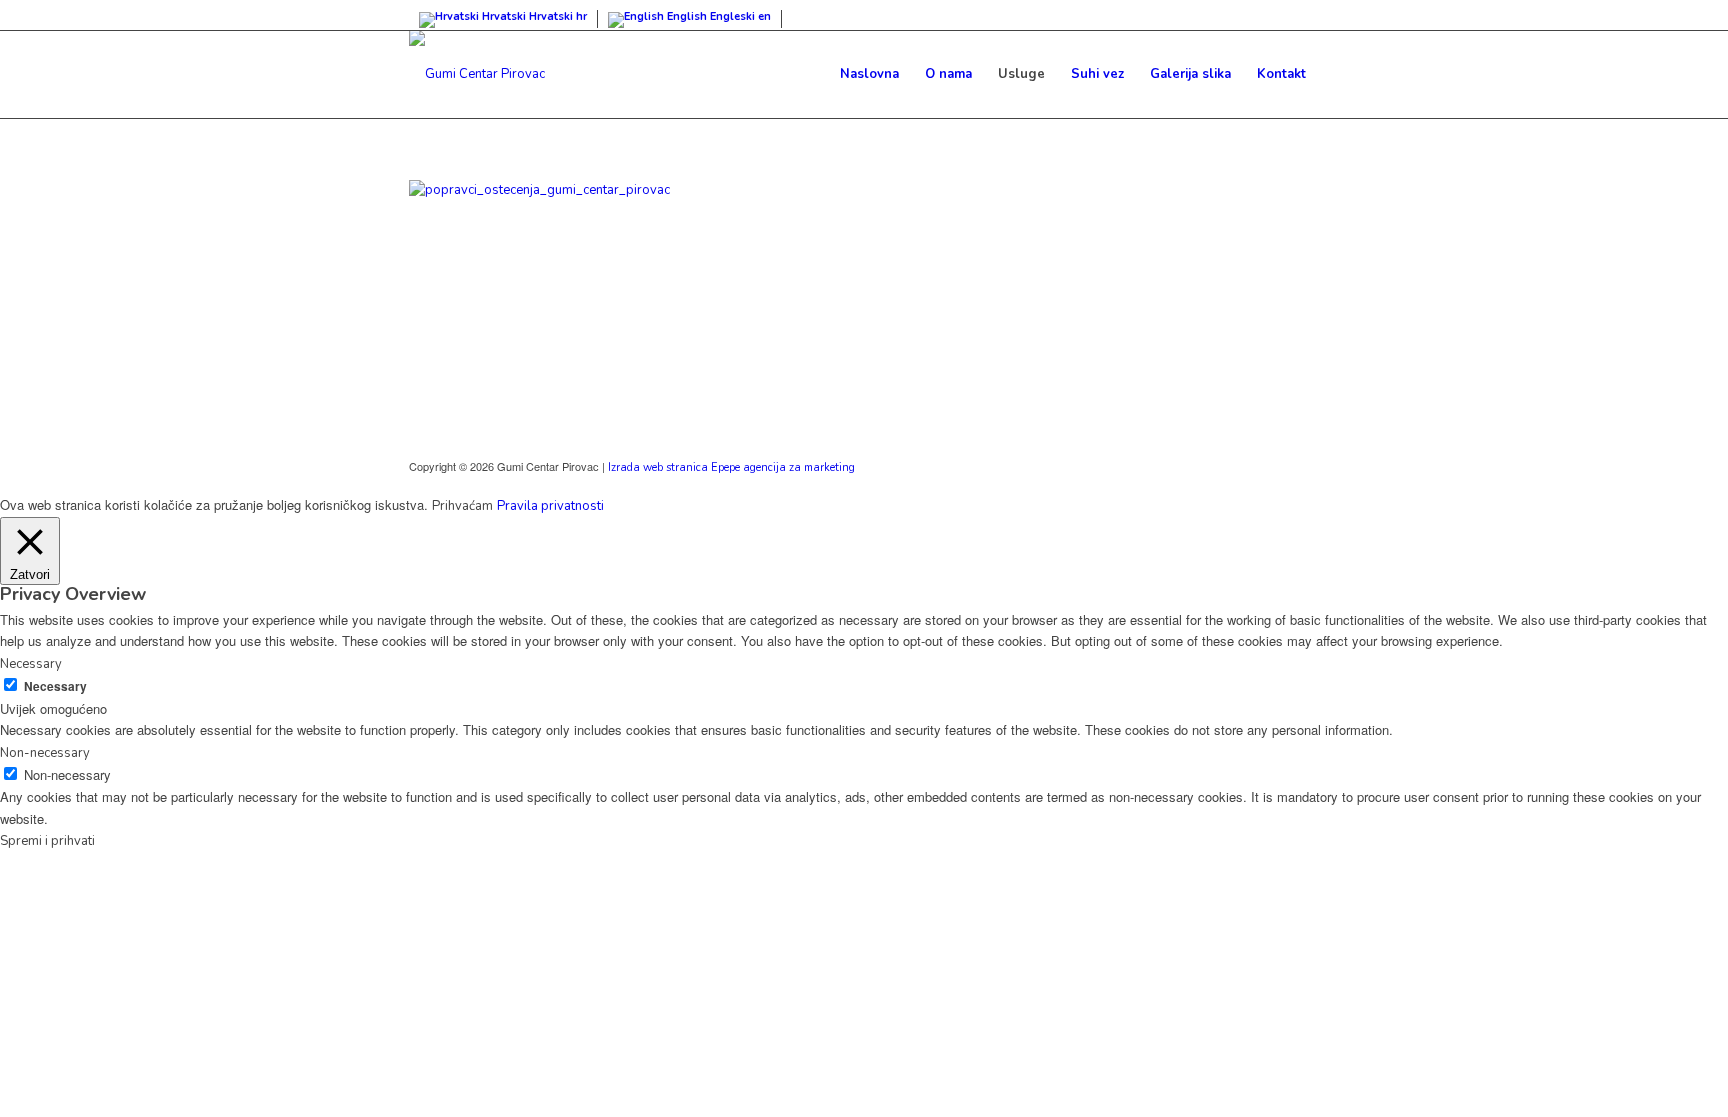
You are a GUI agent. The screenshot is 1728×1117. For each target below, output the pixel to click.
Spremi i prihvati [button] (47, 841)
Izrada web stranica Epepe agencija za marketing (731, 467)
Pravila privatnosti (550, 506)
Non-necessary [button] (45, 753)
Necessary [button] (31, 664)
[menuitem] (869, 74)
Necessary (55, 686)
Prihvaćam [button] (462, 506)
